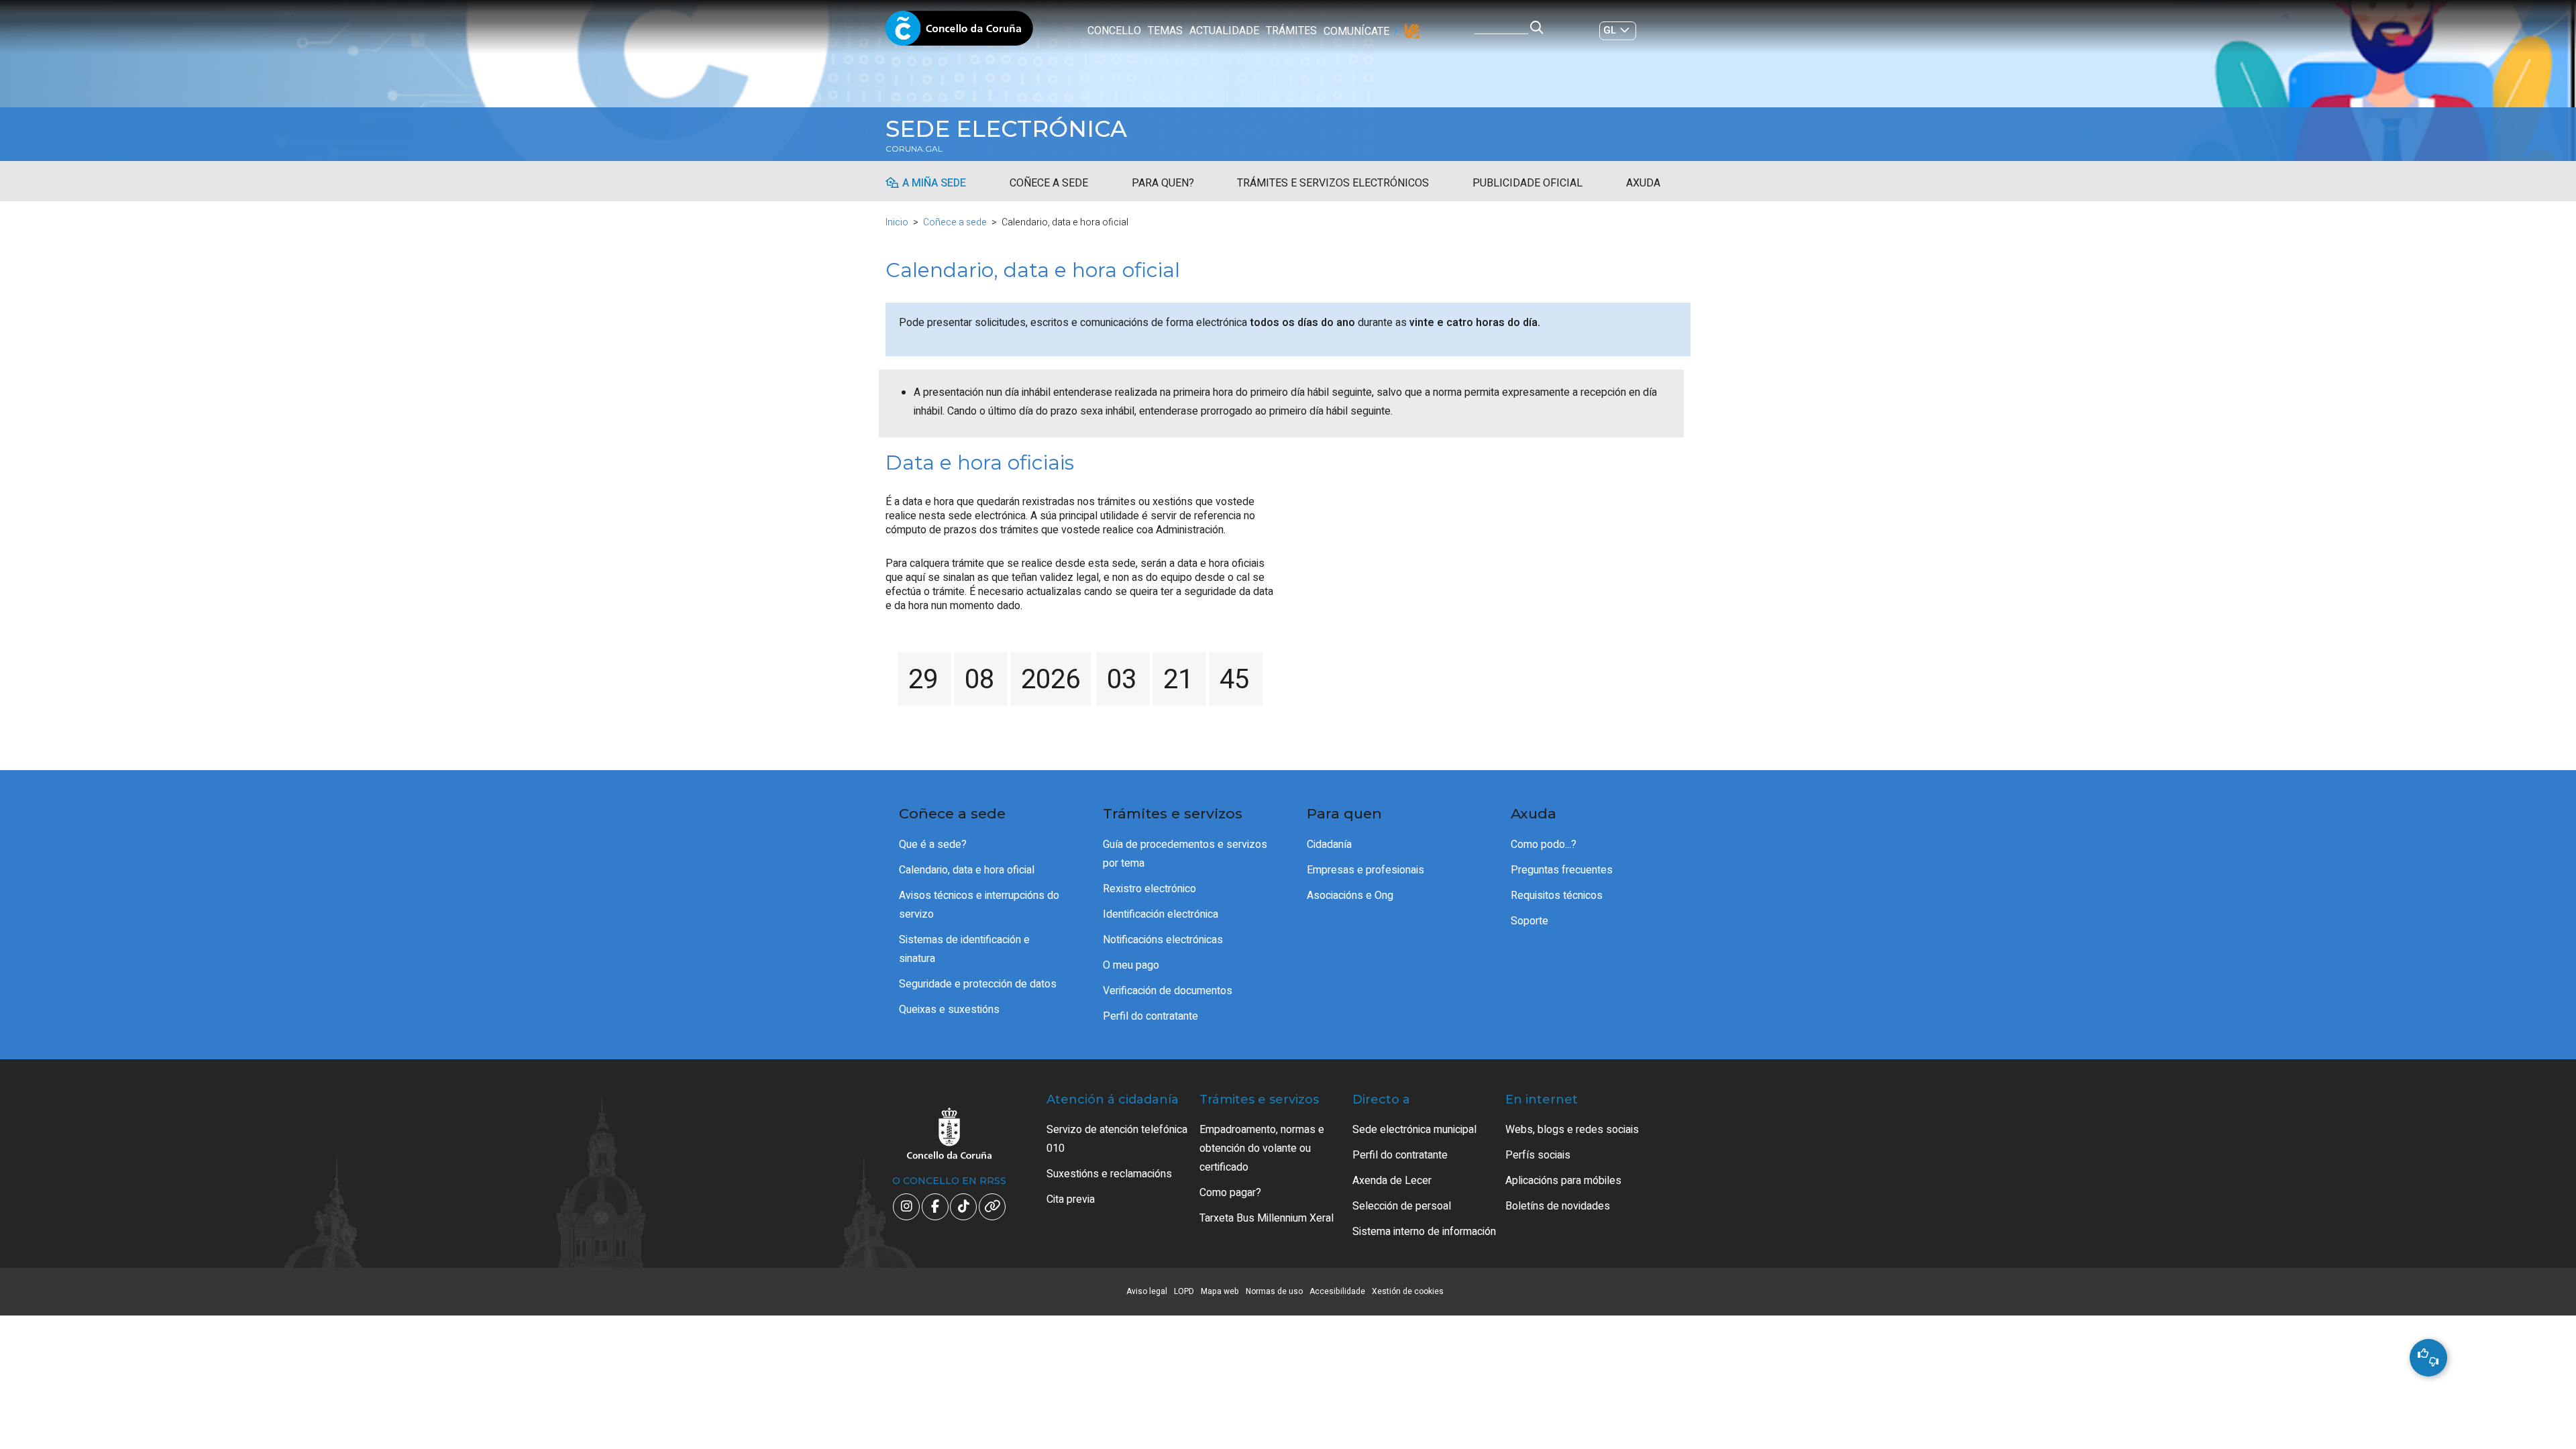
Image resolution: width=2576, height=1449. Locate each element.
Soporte (1529, 921)
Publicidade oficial (1527, 183)
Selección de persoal (1402, 1206)
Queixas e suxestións (949, 1010)
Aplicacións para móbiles (1563, 1181)
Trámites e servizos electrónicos (1333, 183)
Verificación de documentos (1168, 991)
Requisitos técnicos (1557, 896)
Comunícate (1356, 32)
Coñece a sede (1049, 183)
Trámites (1291, 31)
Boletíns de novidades (1558, 1206)
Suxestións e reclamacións (1109, 1174)
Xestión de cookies (1408, 1291)
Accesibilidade (1337, 1291)
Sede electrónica (1006, 129)
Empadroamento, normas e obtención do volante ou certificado (1262, 1148)
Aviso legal (1147, 1291)
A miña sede (934, 183)
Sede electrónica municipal (1414, 1130)
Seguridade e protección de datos (978, 984)
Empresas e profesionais (1365, 870)
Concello (1114, 31)
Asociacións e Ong (1350, 896)
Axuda (1643, 183)
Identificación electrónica (1161, 914)
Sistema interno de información (1424, 1232)
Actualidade (1224, 31)
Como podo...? (1544, 845)
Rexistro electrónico (1149, 889)
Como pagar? (1230, 1193)
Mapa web (1220, 1291)
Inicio (897, 222)
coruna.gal (914, 149)
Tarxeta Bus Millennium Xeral (1267, 1218)
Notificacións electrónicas (1163, 940)
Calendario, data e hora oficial (967, 870)
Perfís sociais (1538, 1155)
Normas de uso (1274, 1291)
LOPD (1184, 1291)
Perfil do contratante (1150, 1016)
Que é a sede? (933, 845)
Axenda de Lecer (1392, 1181)
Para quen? (1163, 183)
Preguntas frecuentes (1562, 870)
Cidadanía (1329, 845)
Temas (1165, 31)
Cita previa (1071, 1199)
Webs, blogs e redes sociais (1572, 1130)
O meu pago (1131, 965)
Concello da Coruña (959, 32)
